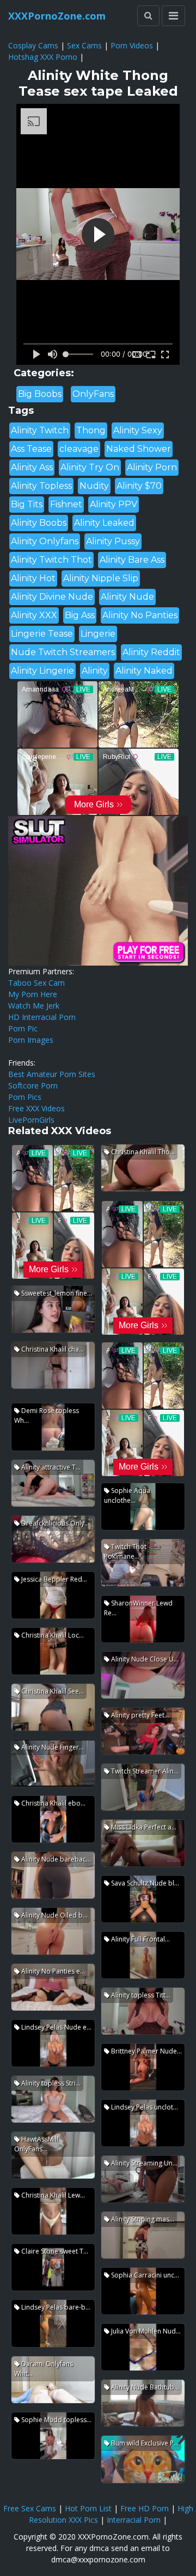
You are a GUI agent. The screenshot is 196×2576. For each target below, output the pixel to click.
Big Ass (80, 615)
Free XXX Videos (36, 1108)
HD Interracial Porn (42, 1017)
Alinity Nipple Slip (101, 578)
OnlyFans (93, 394)
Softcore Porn (33, 1085)
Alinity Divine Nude (52, 597)
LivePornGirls (31, 1120)
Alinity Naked (144, 671)
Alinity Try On (90, 467)
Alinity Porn (152, 467)
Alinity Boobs (39, 523)
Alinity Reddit (151, 652)
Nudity (94, 486)
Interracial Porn (134, 2520)
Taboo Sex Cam (36, 983)
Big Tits (27, 504)
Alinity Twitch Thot (51, 560)
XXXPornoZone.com (57, 16)
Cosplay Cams (33, 45)
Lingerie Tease (42, 634)
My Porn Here (33, 994)
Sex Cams (84, 45)
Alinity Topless (41, 486)
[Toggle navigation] (173, 16)
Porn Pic (23, 1028)
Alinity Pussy (113, 541)
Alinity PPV (114, 504)
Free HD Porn (145, 2508)
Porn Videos (132, 45)
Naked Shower (139, 449)
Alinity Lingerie (42, 671)
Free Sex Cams (30, 2508)
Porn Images (31, 1040)
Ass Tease (31, 449)
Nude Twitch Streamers (63, 652)
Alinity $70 (139, 486)
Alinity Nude (127, 597)
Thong (91, 430)
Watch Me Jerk (34, 1006)
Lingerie (98, 634)
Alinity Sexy (138, 430)
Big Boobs (40, 394)
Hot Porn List (88, 2508)
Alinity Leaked (104, 523)
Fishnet (66, 504)
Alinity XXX (34, 615)
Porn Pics (25, 1097)
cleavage (79, 449)
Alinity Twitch (40, 430)
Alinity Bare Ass (132, 560)
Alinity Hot (33, 578)
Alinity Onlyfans (45, 541)
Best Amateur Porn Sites (52, 1074)
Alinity (95, 671)
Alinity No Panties (140, 615)
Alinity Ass (32, 467)
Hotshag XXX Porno (43, 57)
